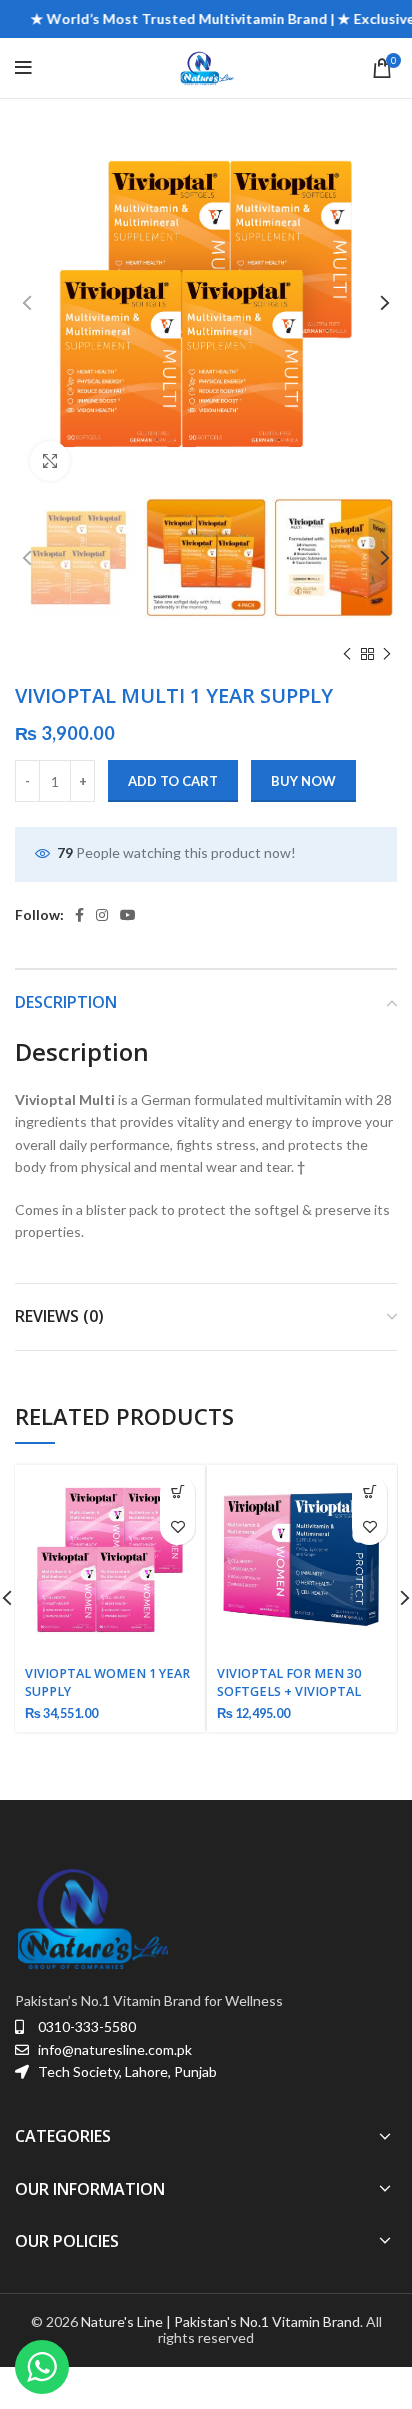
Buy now (303, 781)
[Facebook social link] (79, 915)
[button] (177, 1492)
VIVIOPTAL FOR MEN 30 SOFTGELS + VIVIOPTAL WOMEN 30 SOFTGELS (289, 1691)
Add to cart (173, 781)
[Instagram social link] (102, 915)
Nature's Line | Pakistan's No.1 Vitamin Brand (220, 2321)
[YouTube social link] (128, 915)
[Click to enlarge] (50, 461)
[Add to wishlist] (177, 1527)
